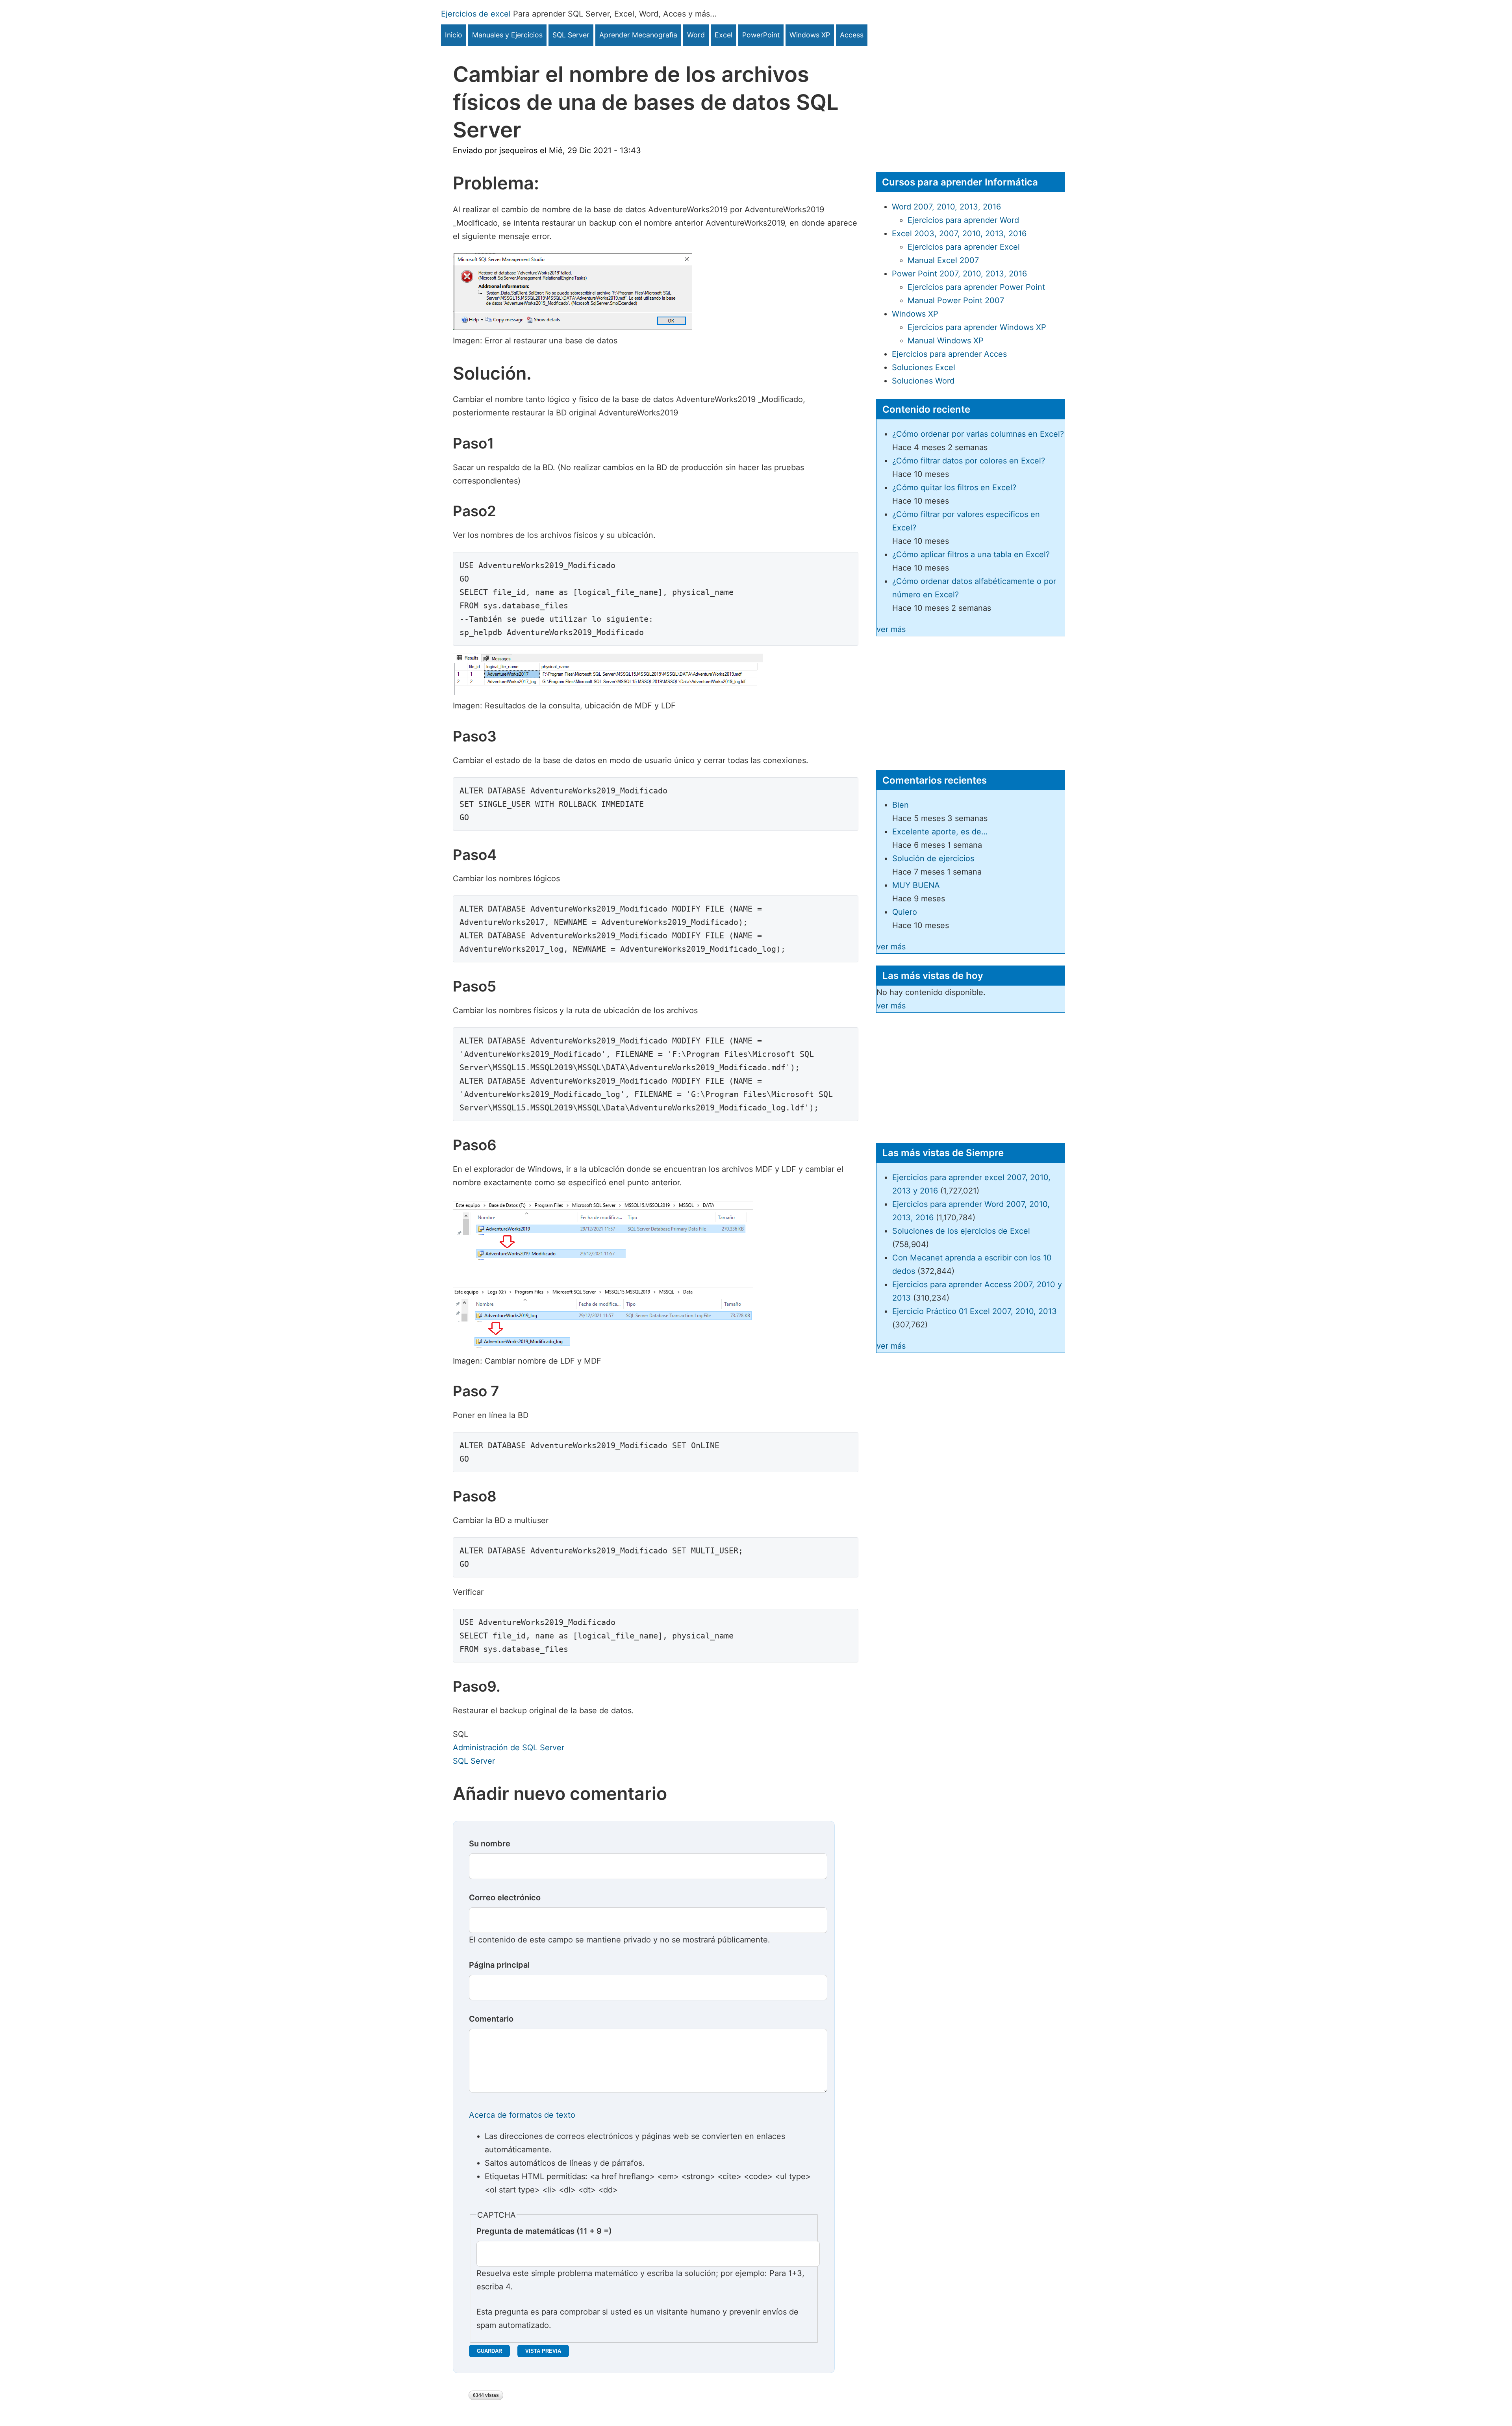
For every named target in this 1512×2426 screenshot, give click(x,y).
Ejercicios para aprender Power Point (976, 287)
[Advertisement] (971, 101)
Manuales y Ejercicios (507, 35)
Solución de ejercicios (933, 858)
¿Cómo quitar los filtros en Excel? (954, 487)
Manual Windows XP (946, 341)
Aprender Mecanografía (638, 35)
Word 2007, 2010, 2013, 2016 (946, 207)
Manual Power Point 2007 (956, 300)
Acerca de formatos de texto (522, 2115)
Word (696, 35)
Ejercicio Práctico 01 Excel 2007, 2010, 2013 (975, 1311)
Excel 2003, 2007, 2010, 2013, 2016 (959, 234)
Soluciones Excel (924, 367)
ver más (891, 629)
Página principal (499, 1965)
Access (852, 35)
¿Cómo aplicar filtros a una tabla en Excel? (971, 554)
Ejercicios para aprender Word (963, 220)
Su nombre (490, 1844)
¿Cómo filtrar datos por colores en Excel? (969, 461)
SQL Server (571, 35)
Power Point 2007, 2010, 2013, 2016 (959, 274)
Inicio (454, 35)
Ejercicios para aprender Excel (964, 247)
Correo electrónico (505, 1898)
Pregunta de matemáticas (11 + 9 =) (544, 2231)
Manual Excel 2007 (943, 260)
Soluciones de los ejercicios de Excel (961, 1231)
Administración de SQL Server (509, 1748)
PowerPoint (761, 35)
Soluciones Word (923, 381)
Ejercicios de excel (476, 14)
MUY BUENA (916, 885)
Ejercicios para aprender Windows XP (977, 327)
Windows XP (810, 35)
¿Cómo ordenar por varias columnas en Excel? (978, 434)
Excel (724, 35)
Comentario (491, 2019)
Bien (901, 805)
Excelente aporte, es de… (940, 832)
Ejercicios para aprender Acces (949, 354)
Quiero (905, 912)
